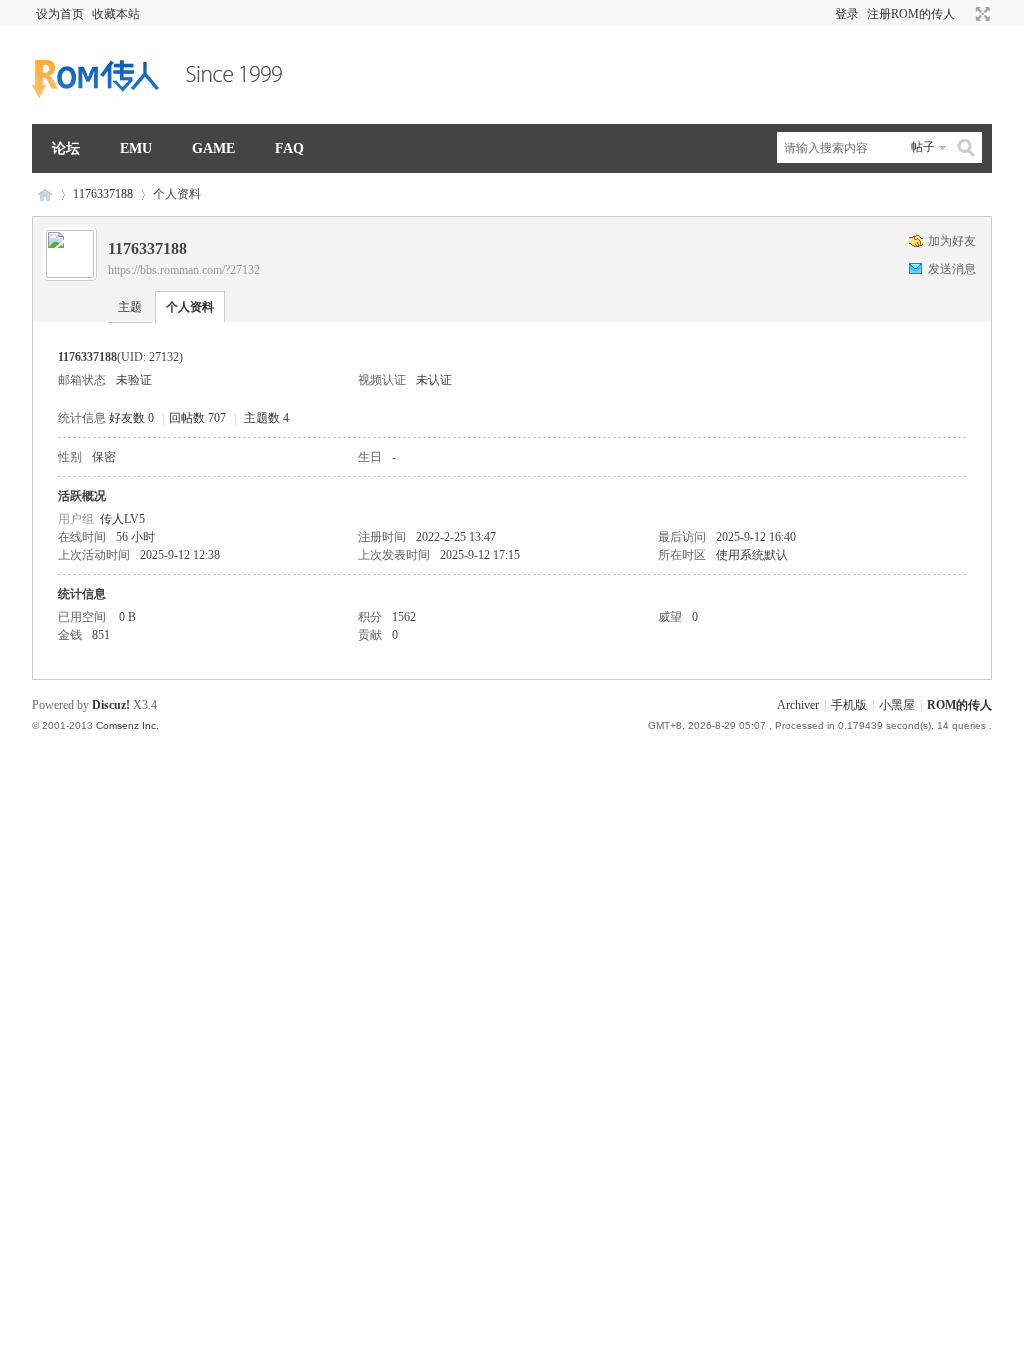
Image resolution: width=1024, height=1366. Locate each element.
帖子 (923, 147)
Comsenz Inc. (127, 725)
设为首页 (60, 14)
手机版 (849, 705)
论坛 (66, 148)
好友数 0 (131, 418)
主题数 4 (266, 418)
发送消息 (952, 269)
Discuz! (111, 705)
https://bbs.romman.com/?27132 (184, 270)
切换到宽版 (980, 14)
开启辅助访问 (964, 14)
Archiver (798, 705)
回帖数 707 (197, 418)
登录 (847, 14)
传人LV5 (122, 519)
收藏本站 (116, 14)
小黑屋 (897, 705)
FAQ (289, 148)
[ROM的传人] (162, 112)
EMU (136, 148)
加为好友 (952, 241)
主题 (130, 307)
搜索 (966, 147)
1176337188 (103, 194)
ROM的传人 (45, 194)
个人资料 (190, 307)
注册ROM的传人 (911, 14)
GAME (213, 148)
